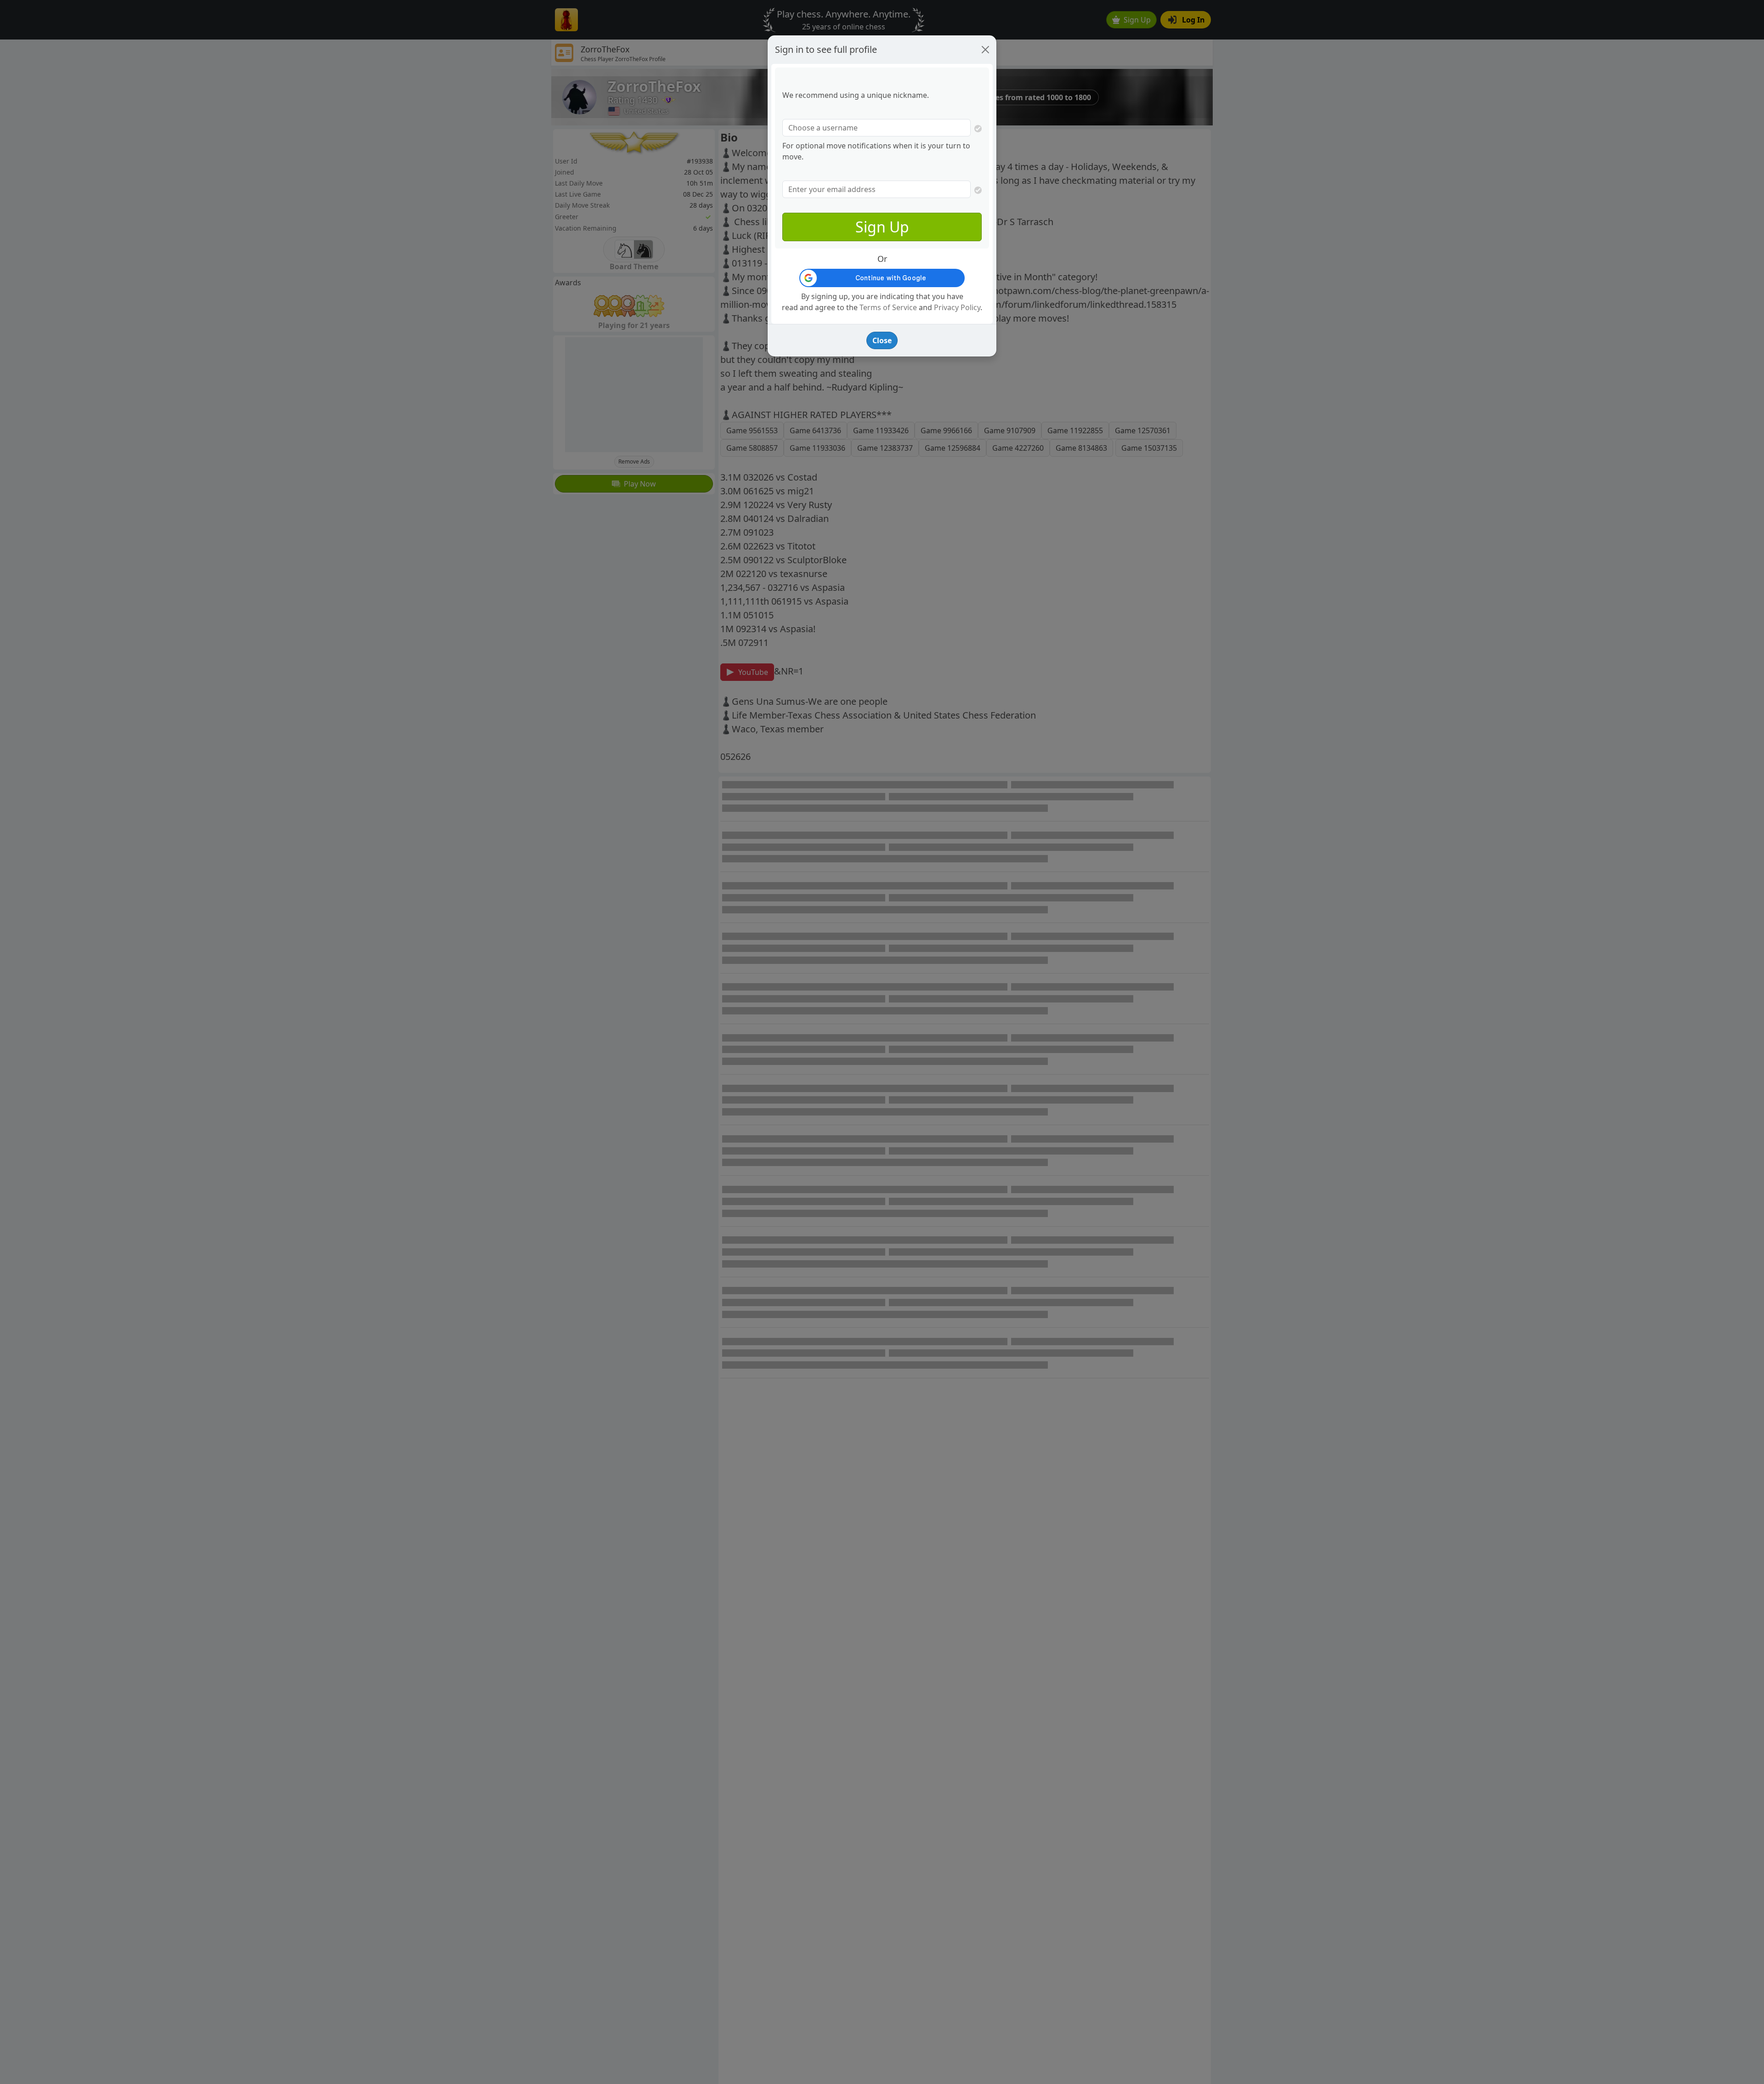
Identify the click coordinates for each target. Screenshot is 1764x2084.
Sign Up (882, 227)
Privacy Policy (957, 307)
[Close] (985, 50)
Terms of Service (888, 307)
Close (882, 340)
